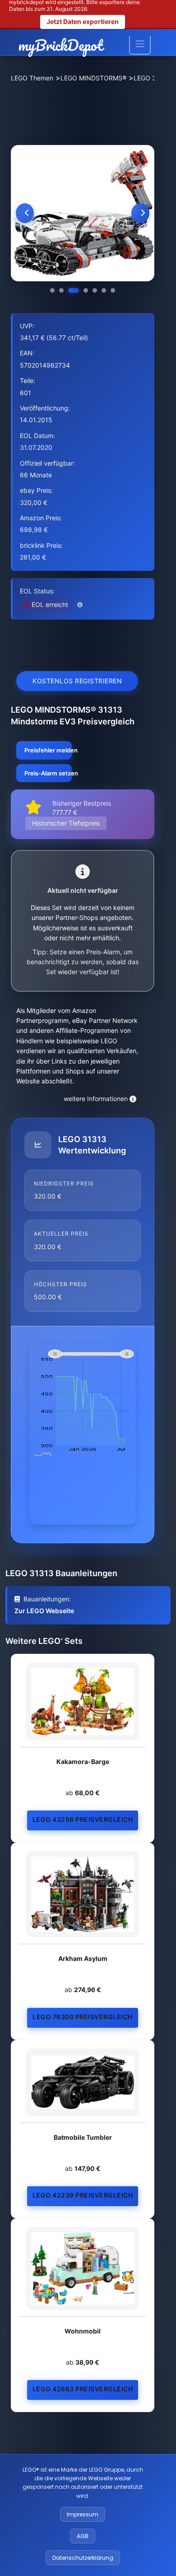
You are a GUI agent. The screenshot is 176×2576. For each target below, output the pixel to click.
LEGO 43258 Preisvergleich (83, 1819)
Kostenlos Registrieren (77, 681)
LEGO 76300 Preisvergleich (83, 2017)
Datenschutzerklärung (83, 2558)
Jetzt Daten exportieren (83, 21)
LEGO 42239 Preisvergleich (83, 2195)
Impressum (83, 2514)
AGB (83, 2536)
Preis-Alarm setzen (48, 773)
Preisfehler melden (48, 750)
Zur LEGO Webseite (44, 1611)
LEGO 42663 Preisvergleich (83, 2389)
